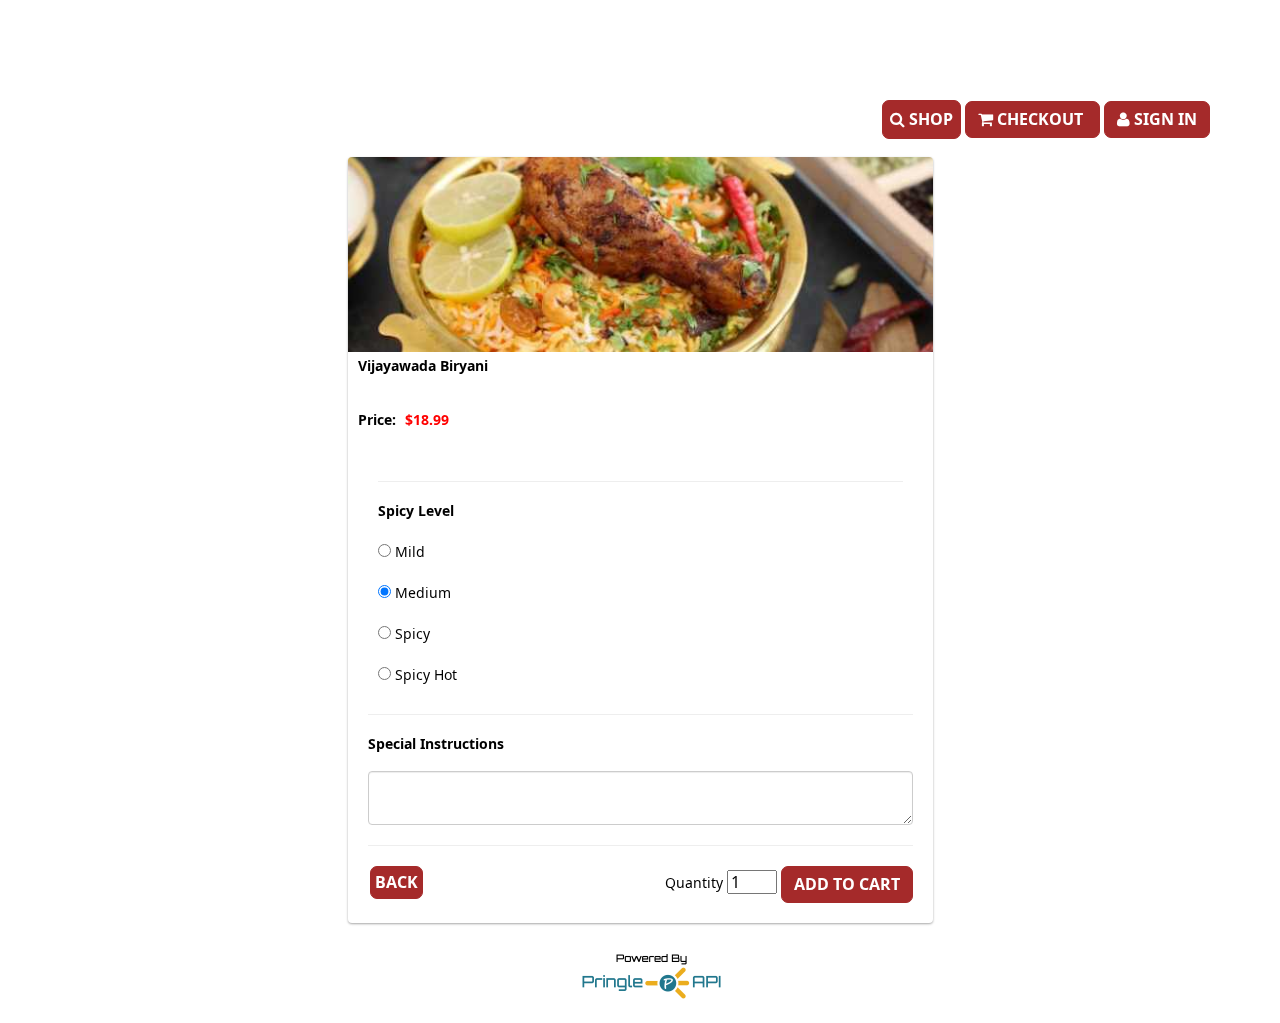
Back (396, 882)
